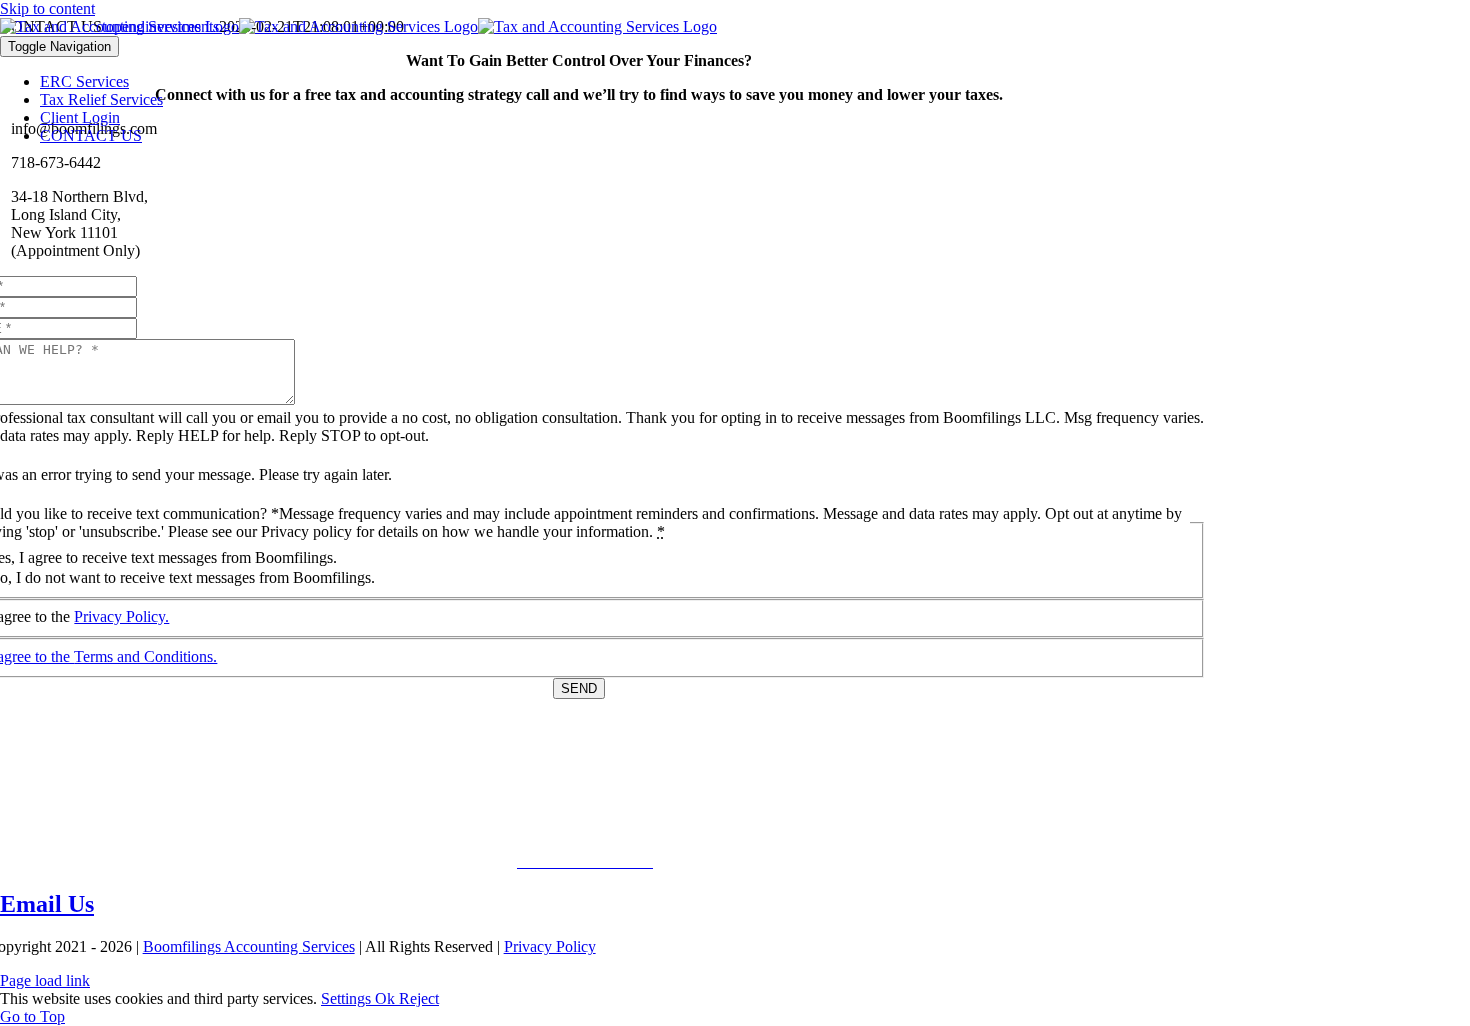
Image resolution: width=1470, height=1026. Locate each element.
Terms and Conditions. (145, 656)
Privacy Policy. (121, 616)
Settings (348, 998)
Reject (419, 998)
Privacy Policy (550, 946)
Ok (387, 998)
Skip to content (47, 8)
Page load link (45, 980)
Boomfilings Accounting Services (249, 946)
